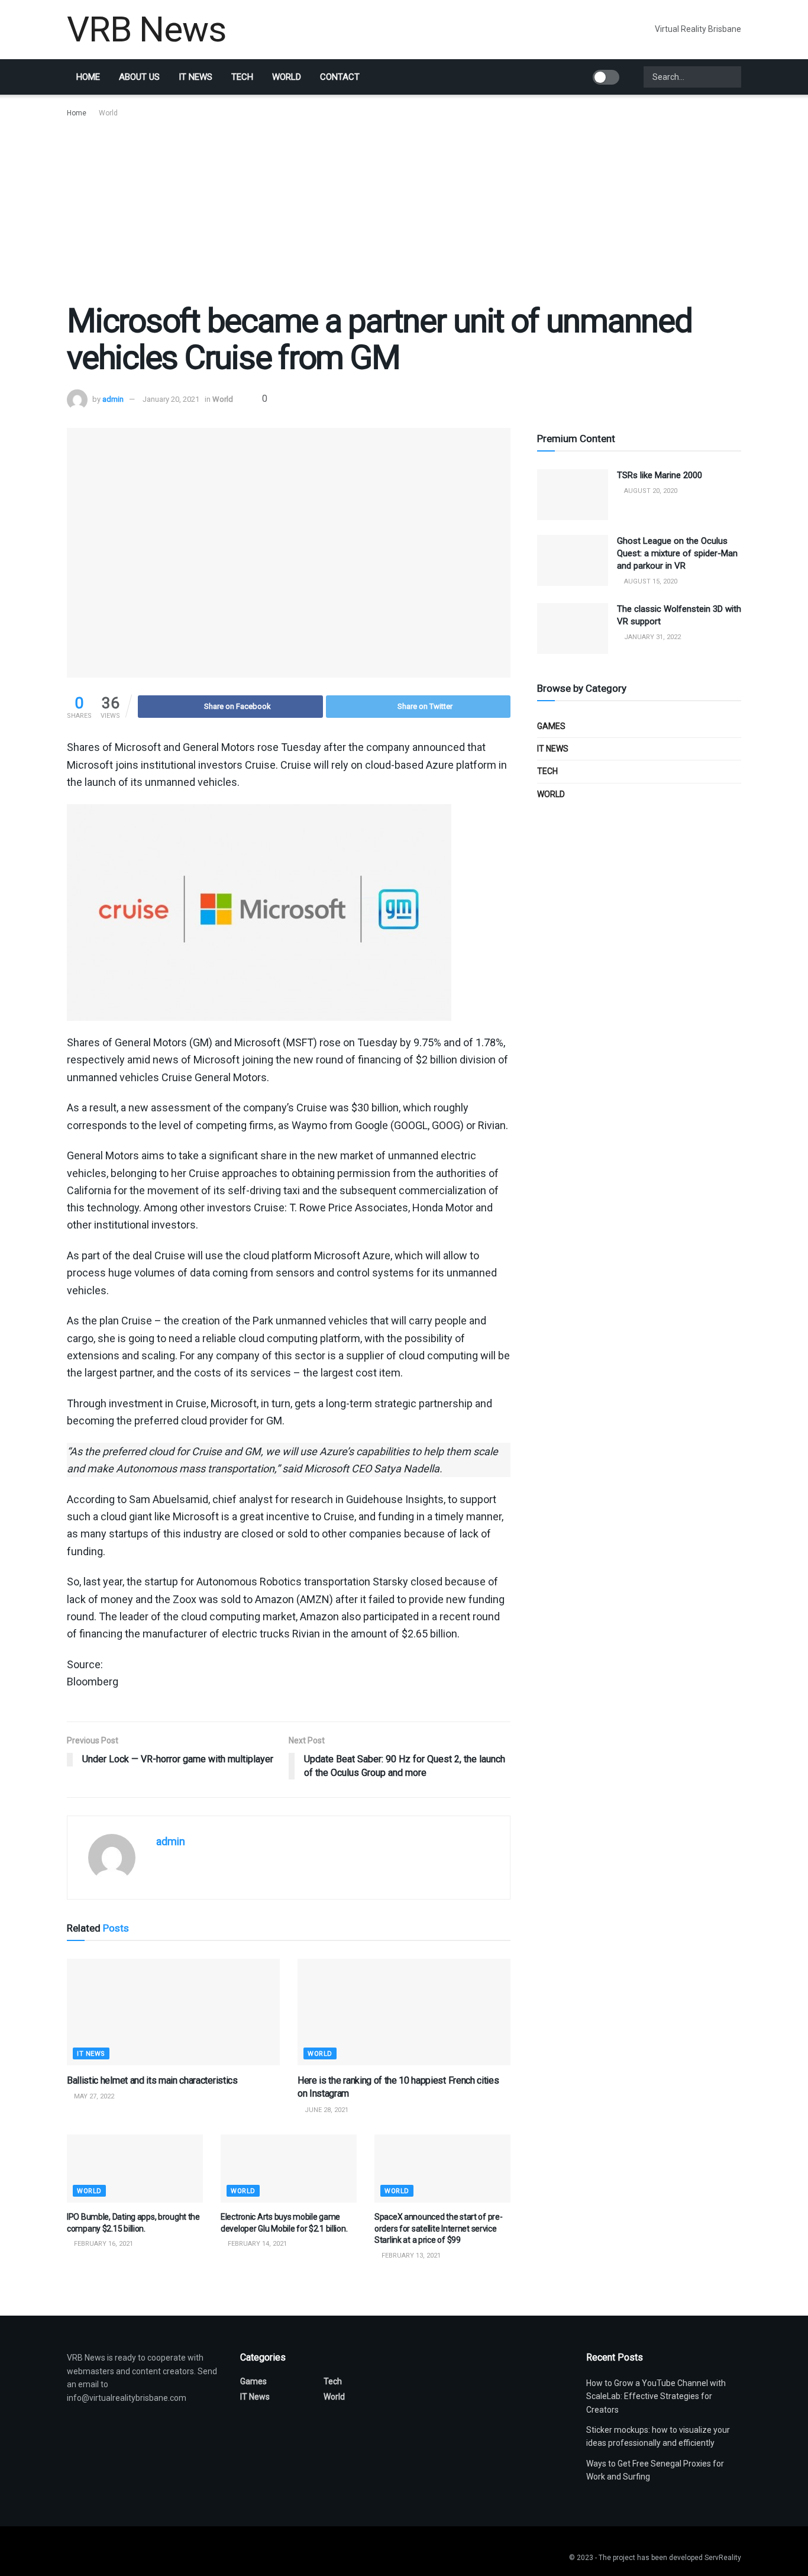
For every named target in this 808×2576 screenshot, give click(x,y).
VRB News (146, 30)
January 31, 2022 (652, 637)
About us (139, 77)
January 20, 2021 (171, 399)
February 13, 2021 (410, 2256)
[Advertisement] (404, 208)
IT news (195, 77)
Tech (242, 77)
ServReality (723, 2558)
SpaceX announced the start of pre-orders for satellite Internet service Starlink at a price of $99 (438, 2228)
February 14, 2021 (256, 2244)
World (287, 77)
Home (88, 77)
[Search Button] (731, 77)
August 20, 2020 (650, 491)
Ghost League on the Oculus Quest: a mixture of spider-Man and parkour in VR (677, 553)
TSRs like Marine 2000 (660, 475)
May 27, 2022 (93, 2096)
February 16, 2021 (103, 2244)
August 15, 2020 (650, 581)
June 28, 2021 (326, 2110)
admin (113, 399)
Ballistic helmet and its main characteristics (152, 2080)
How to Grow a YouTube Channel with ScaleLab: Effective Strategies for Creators (656, 2396)
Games (551, 726)
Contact (340, 77)
